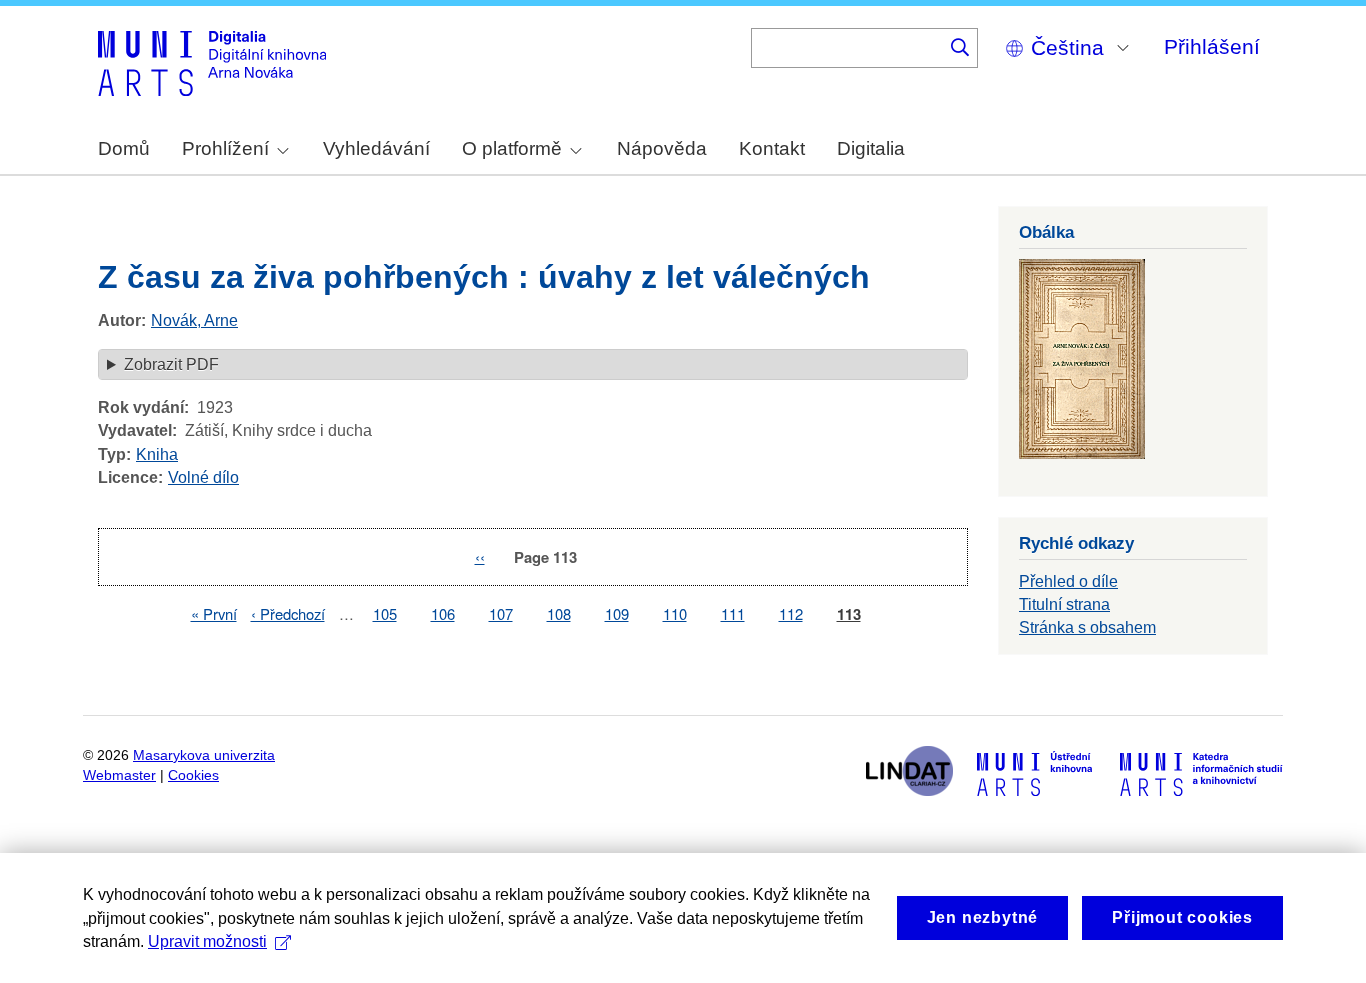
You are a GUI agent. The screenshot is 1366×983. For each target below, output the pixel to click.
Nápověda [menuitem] (662, 148)
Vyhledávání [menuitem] (376, 148)
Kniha (157, 454)
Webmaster (119, 775)
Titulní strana (1064, 604)
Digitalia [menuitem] (871, 148)
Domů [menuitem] (124, 148)
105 (385, 613)
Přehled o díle (1068, 581)
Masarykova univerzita (204, 755)
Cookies (193, 775)
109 (617, 613)
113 (849, 614)
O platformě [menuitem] (512, 148)
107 (501, 613)
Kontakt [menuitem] (772, 148)
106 (443, 613)
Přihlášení (1212, 46)
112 (791, 613)
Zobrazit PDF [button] (171, 364)
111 (733, 613)
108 (559, 613)
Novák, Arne (194, 320)
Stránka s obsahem (1087, 627)
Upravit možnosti (207, 941)
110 (675, 613)
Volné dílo (203, 477)
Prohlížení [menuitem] (225, 148)
